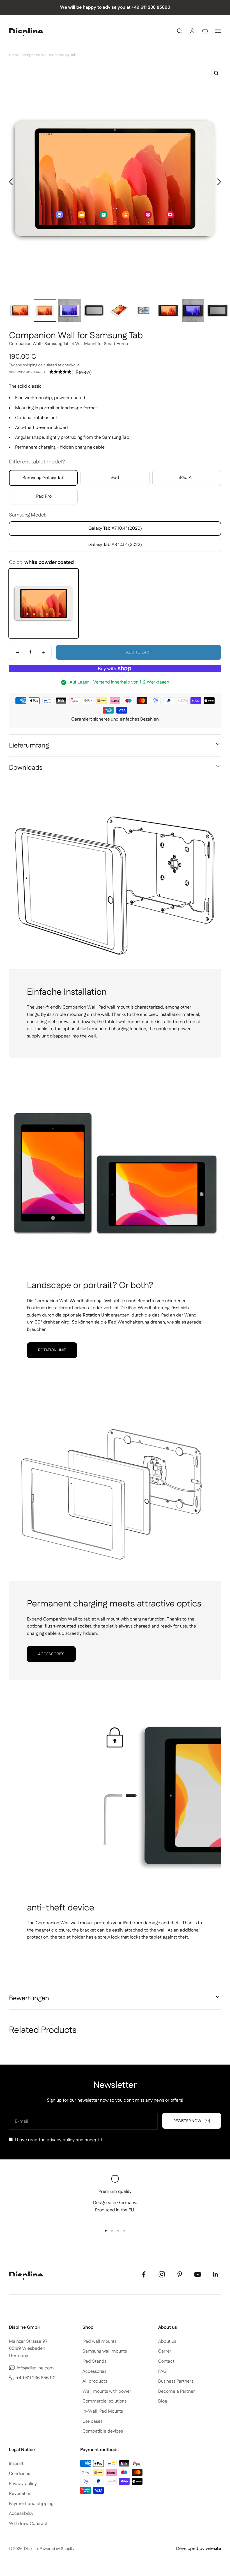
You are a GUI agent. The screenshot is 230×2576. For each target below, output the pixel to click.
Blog (163, 2401)
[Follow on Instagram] (162, 2274)
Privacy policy (23, 2484)
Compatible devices (103, 2431)
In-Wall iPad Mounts (103, 2411)
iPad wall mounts (99, 2341)
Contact (166, 2361)
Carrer (165, 2351)
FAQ (162, 2372)
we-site (213, 2549)
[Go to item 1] (20, 310)
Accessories (51, 1654)
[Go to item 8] (193, 310)
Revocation (20, 2494)
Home (14, 55)
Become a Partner (177, 2391)
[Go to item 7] (168, 310)
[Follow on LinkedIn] (215, 2274)
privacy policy (61, 2140)
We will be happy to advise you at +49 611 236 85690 (115, 7)
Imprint (16, 2464)
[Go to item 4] (94, 310)
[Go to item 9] (218, 310)
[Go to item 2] (45, 310)
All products (95, 2381)
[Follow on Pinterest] (180, 2274)
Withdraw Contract (28, 2524)
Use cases (92, 2421)
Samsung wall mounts (105, 2351)
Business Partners (176, 2381)
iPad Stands (94, 2361)
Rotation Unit (52, 1350)
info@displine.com (35, 2368)
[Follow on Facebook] (144, 2274)
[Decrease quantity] (17, 652)
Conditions (19, 2474)
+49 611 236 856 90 (36, 2378)
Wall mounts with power (107, 2391)
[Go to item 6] (144, 310)
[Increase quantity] (43, 652)
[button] (70, 372)
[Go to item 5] (119, 310)
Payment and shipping (31, 2504)
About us (167, 2341)
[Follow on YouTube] (197, 2274)
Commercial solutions (104, 2401)
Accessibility (21, 2514)
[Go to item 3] (70, 310)
